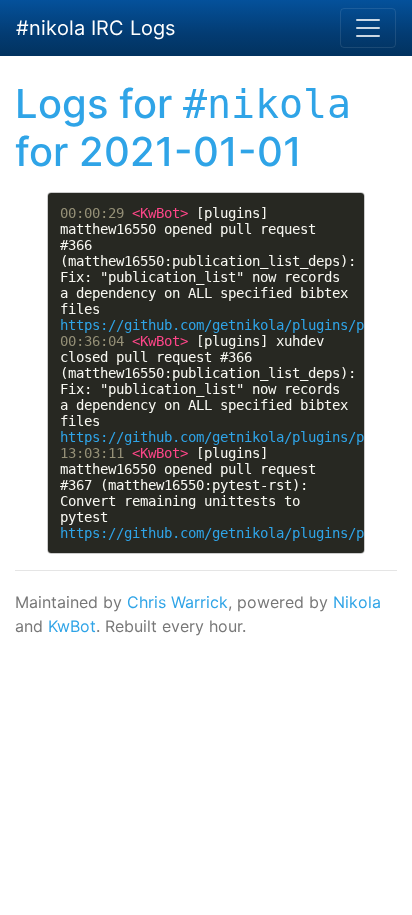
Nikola (357, 602)
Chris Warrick (177, 602)
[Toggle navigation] (368, 28)
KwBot (72, 626)
